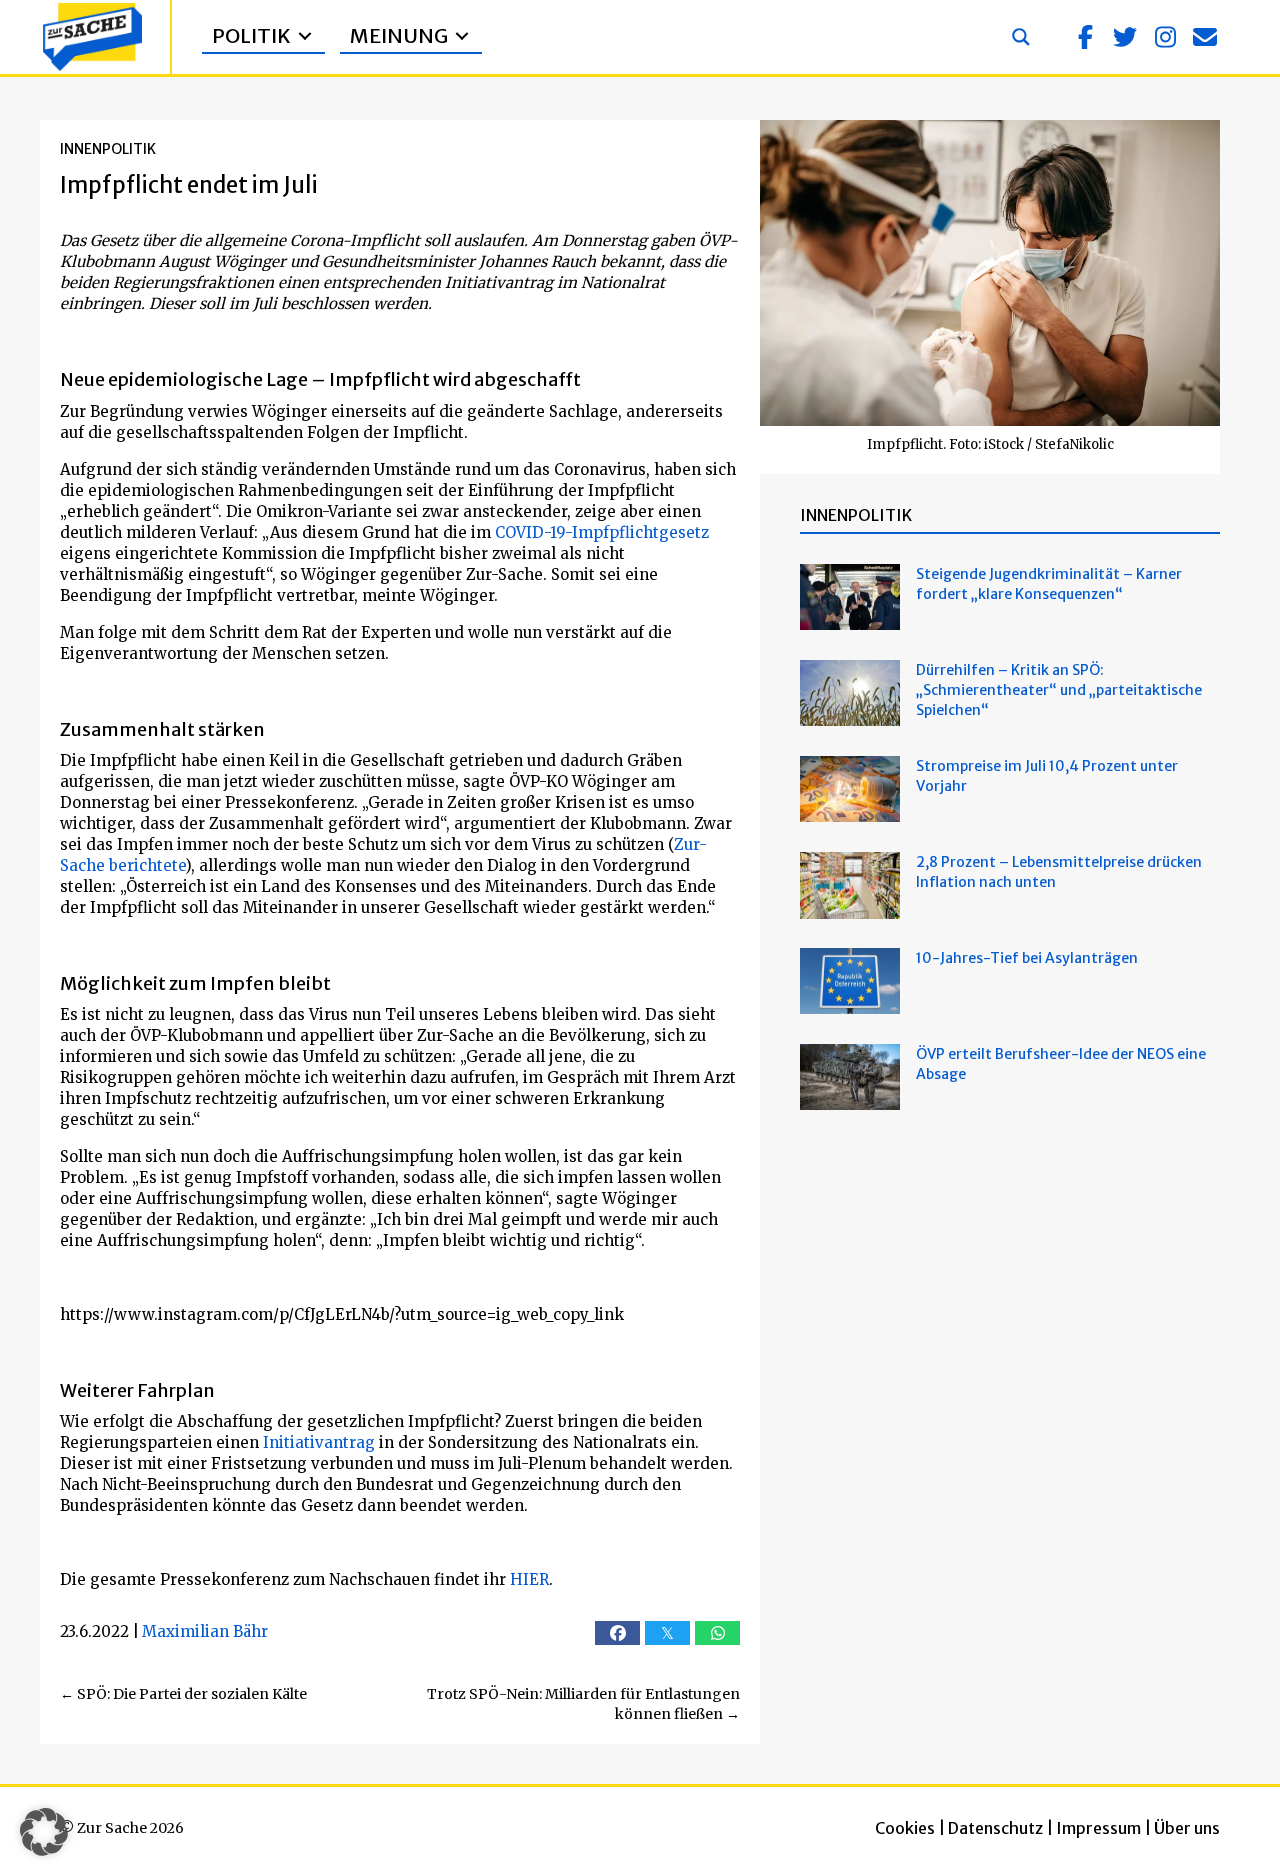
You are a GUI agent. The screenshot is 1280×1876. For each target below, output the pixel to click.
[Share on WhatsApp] (717, 1633)
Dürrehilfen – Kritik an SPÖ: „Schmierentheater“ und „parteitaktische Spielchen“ (1059, 690)
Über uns (1187, 1828)
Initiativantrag (317, 1442)
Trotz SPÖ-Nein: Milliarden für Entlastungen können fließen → (583, 1704)
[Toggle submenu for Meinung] (462, 36)
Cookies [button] (905, 1828)
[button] (1085, 37)
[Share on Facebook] (617, 1633)
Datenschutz (995, 1828)
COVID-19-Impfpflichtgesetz (602, 532)
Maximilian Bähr (205, 1631)
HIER (529, 1579)
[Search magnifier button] (1021, 37)
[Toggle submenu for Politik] (305, 36)
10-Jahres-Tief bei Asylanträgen (1028, 958)
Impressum (1098, 1828)
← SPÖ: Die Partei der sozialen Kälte (183, 1694)
